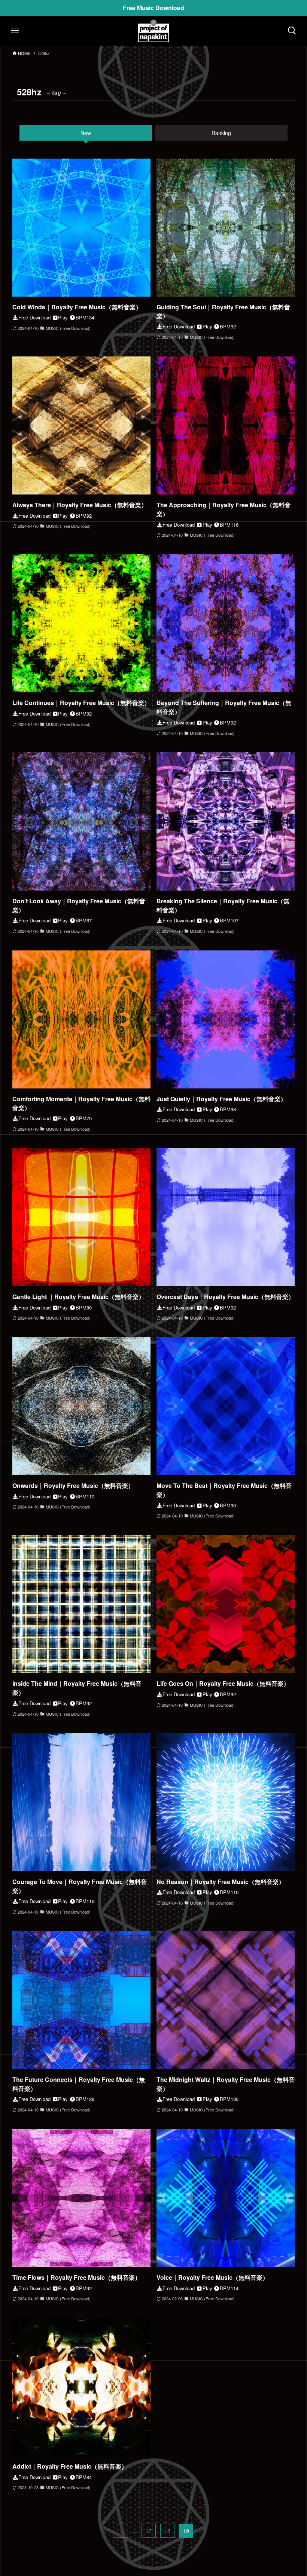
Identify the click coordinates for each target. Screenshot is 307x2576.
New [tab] (86, 133)
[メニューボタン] (15, 31)
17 (149, 2531)
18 (167, 2531)
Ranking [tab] (221, 133)
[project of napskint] (153, 31)
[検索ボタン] (292, 31)
